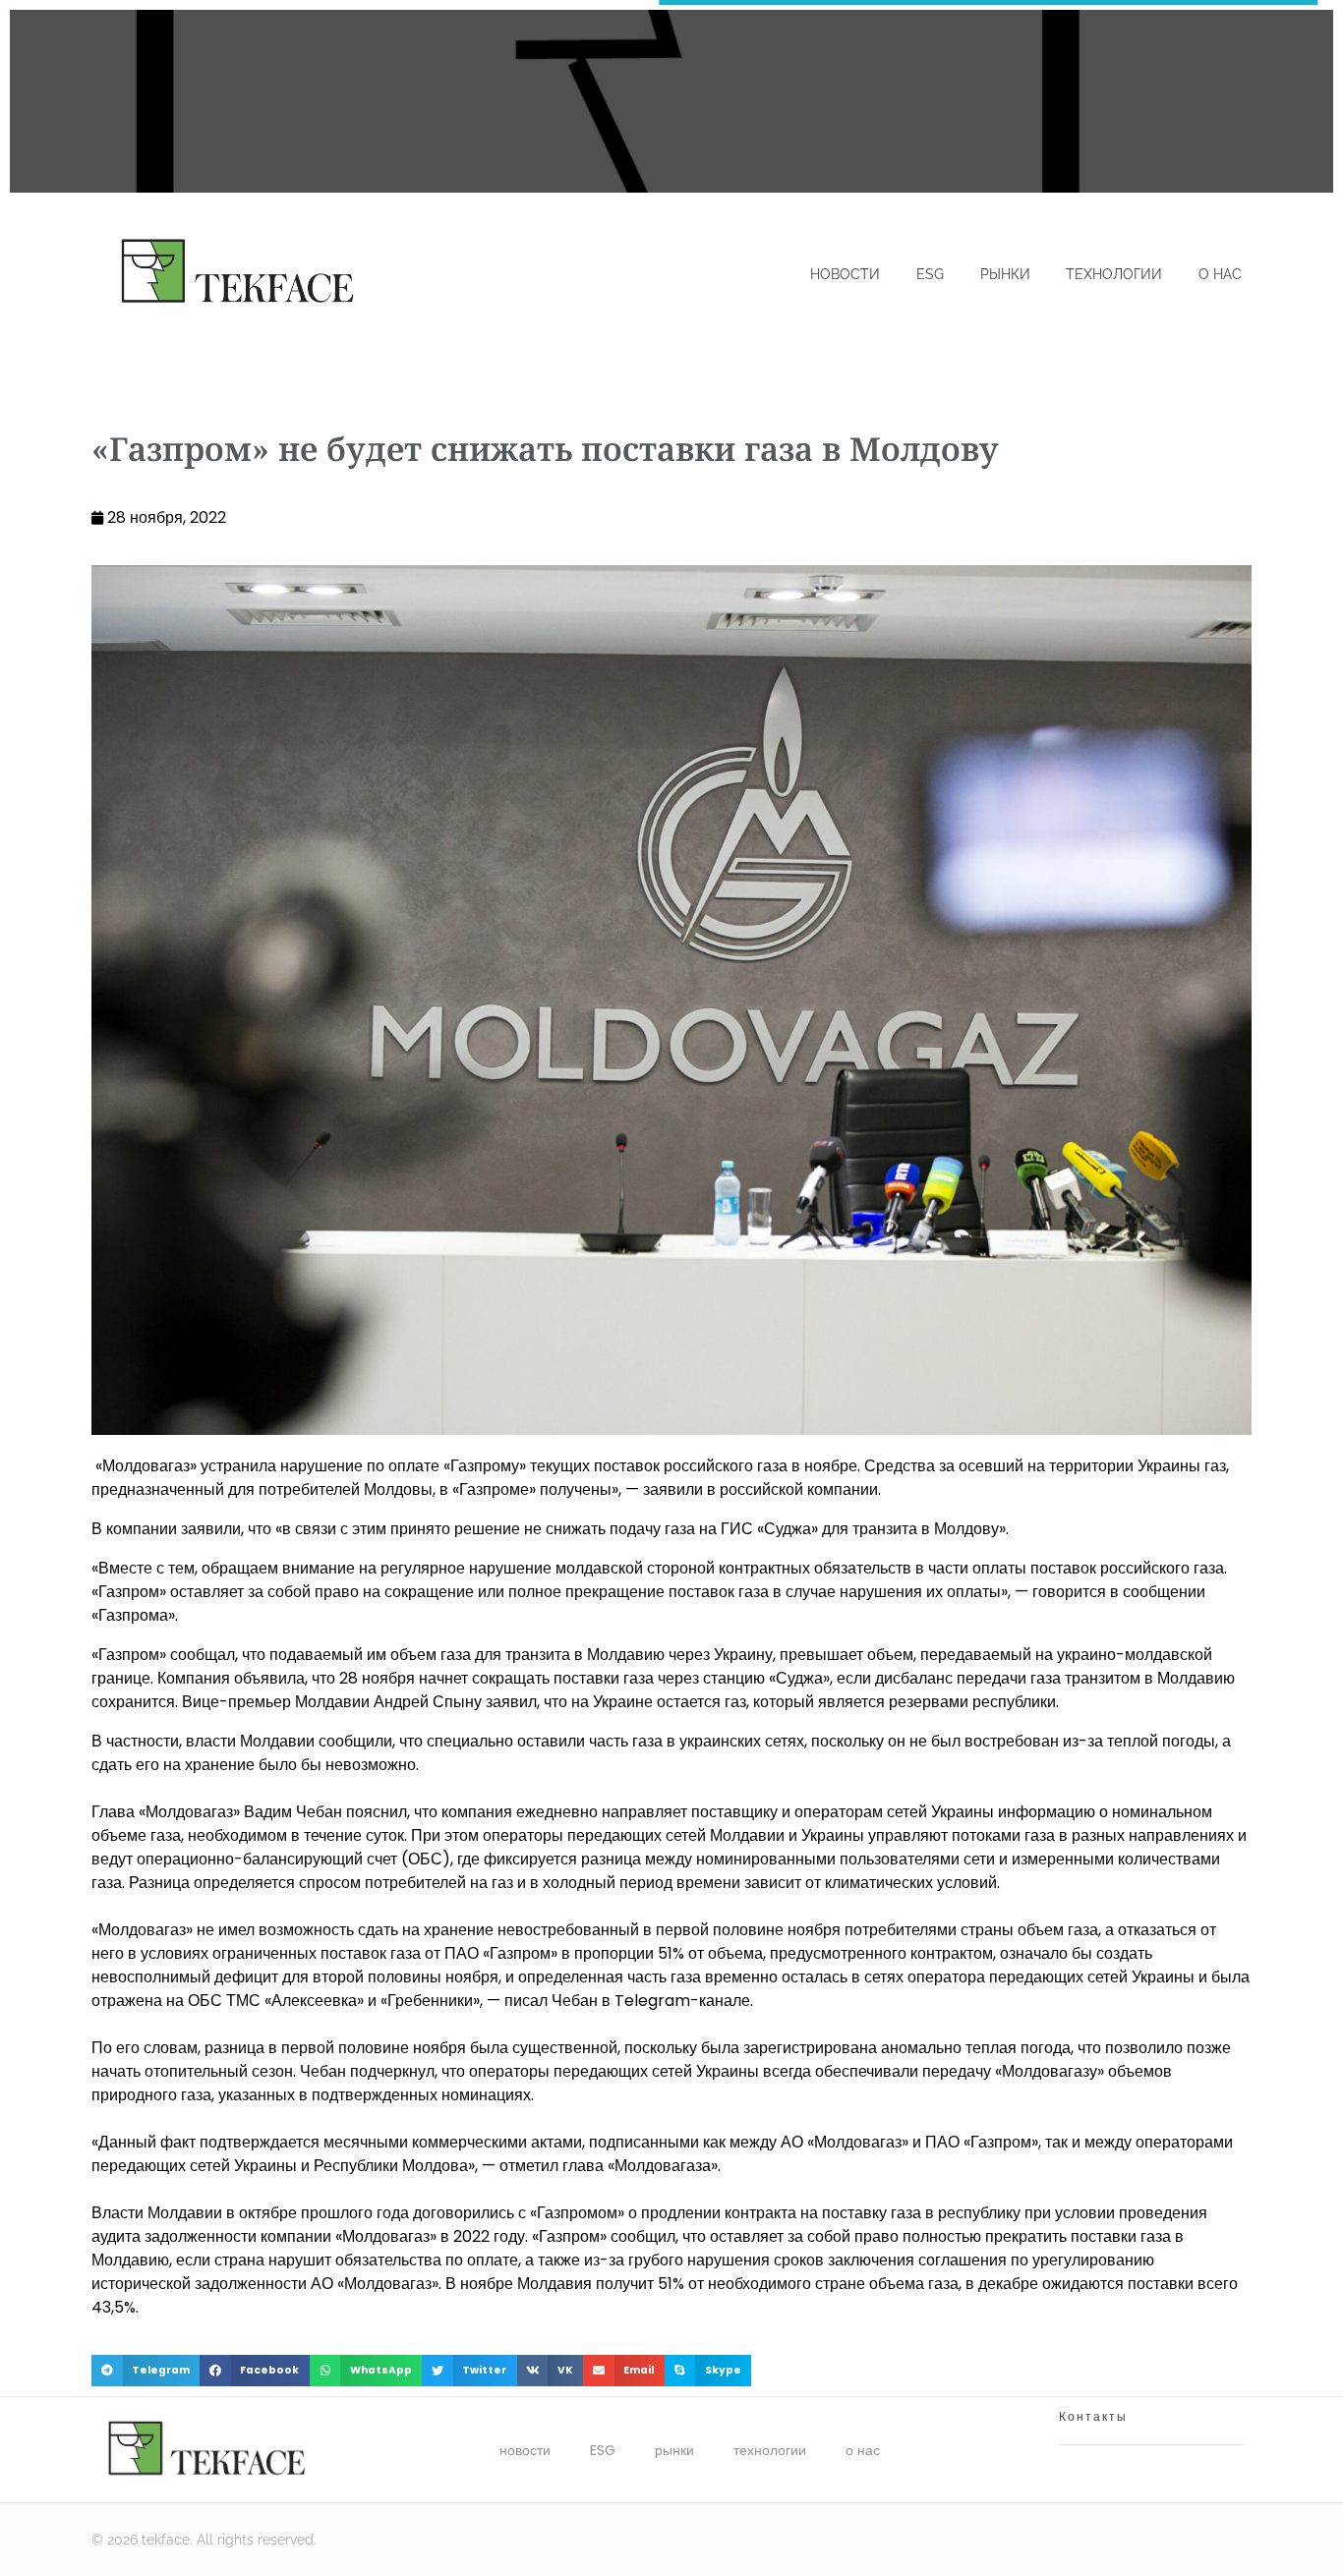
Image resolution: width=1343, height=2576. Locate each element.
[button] (146, 2371)
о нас (863, 2450)
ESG (603, 2450)
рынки (674, 2450)
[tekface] (236, 273)
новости (525, 2450)
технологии (770, 2450)
